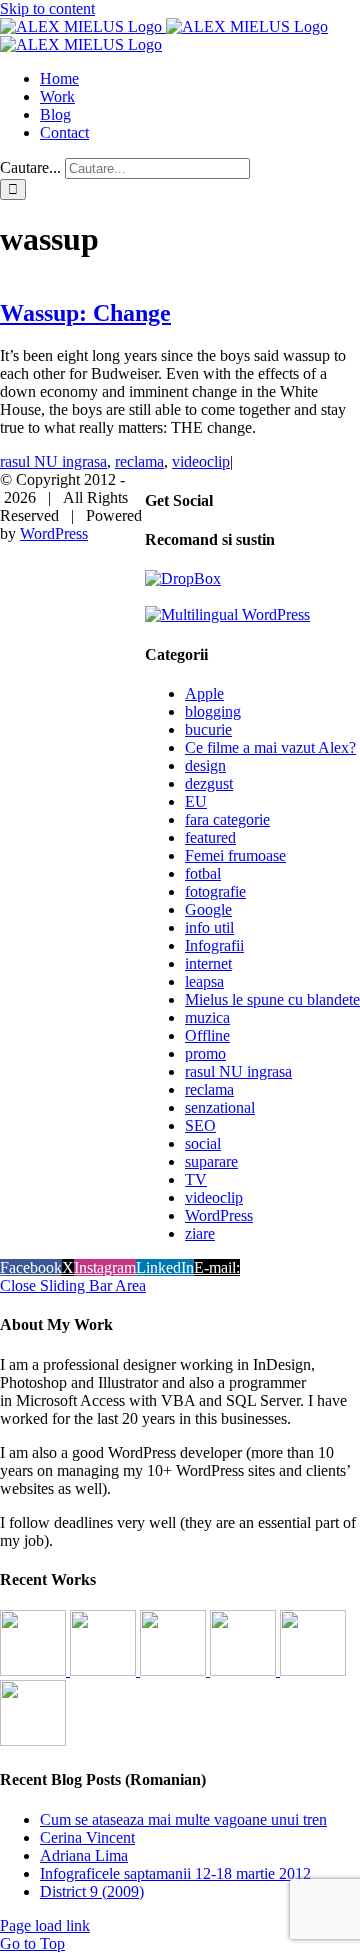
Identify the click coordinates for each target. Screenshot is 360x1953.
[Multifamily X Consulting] (105, 1670)
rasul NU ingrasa (53, 461)
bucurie (208, 729)
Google (208, 909)
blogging (213, 711)
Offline (207, 1035)
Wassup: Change (85, 313)
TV (196, 1179)
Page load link (45, 1925)
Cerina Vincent (87, 1837)
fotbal (203, 873)
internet (208, 963)
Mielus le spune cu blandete (272, 999)
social (203, 1143)
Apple (204, 693)
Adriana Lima (84, 1855)
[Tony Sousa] (35, 1670)
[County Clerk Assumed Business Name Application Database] (33, 1740)
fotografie (215, 891)
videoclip (201, 461)
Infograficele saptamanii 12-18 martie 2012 (175, 1873)
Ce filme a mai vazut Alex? (270, 747)
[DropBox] (183, 578)
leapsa (204, 981)
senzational (220, 1107)
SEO (200, 1125)
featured (210, 837)
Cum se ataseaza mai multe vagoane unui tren (183, 1819)
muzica (207, 1017)
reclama (139, 461)
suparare (211, 1161)
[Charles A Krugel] (313, 1670)
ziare (200, 1233)
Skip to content (47, 8)
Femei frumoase (235, 855)
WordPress (219, 1215)
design (205, 765)
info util (209, 927)
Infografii (214, 945)
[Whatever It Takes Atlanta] (245, 1670)
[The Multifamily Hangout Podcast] (175, 1670)
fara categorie (227, 819)
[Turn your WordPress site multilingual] (227, 614)
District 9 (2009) (92, 1891)
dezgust (209, 783)
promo (205, 1053)
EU (196, 801)
